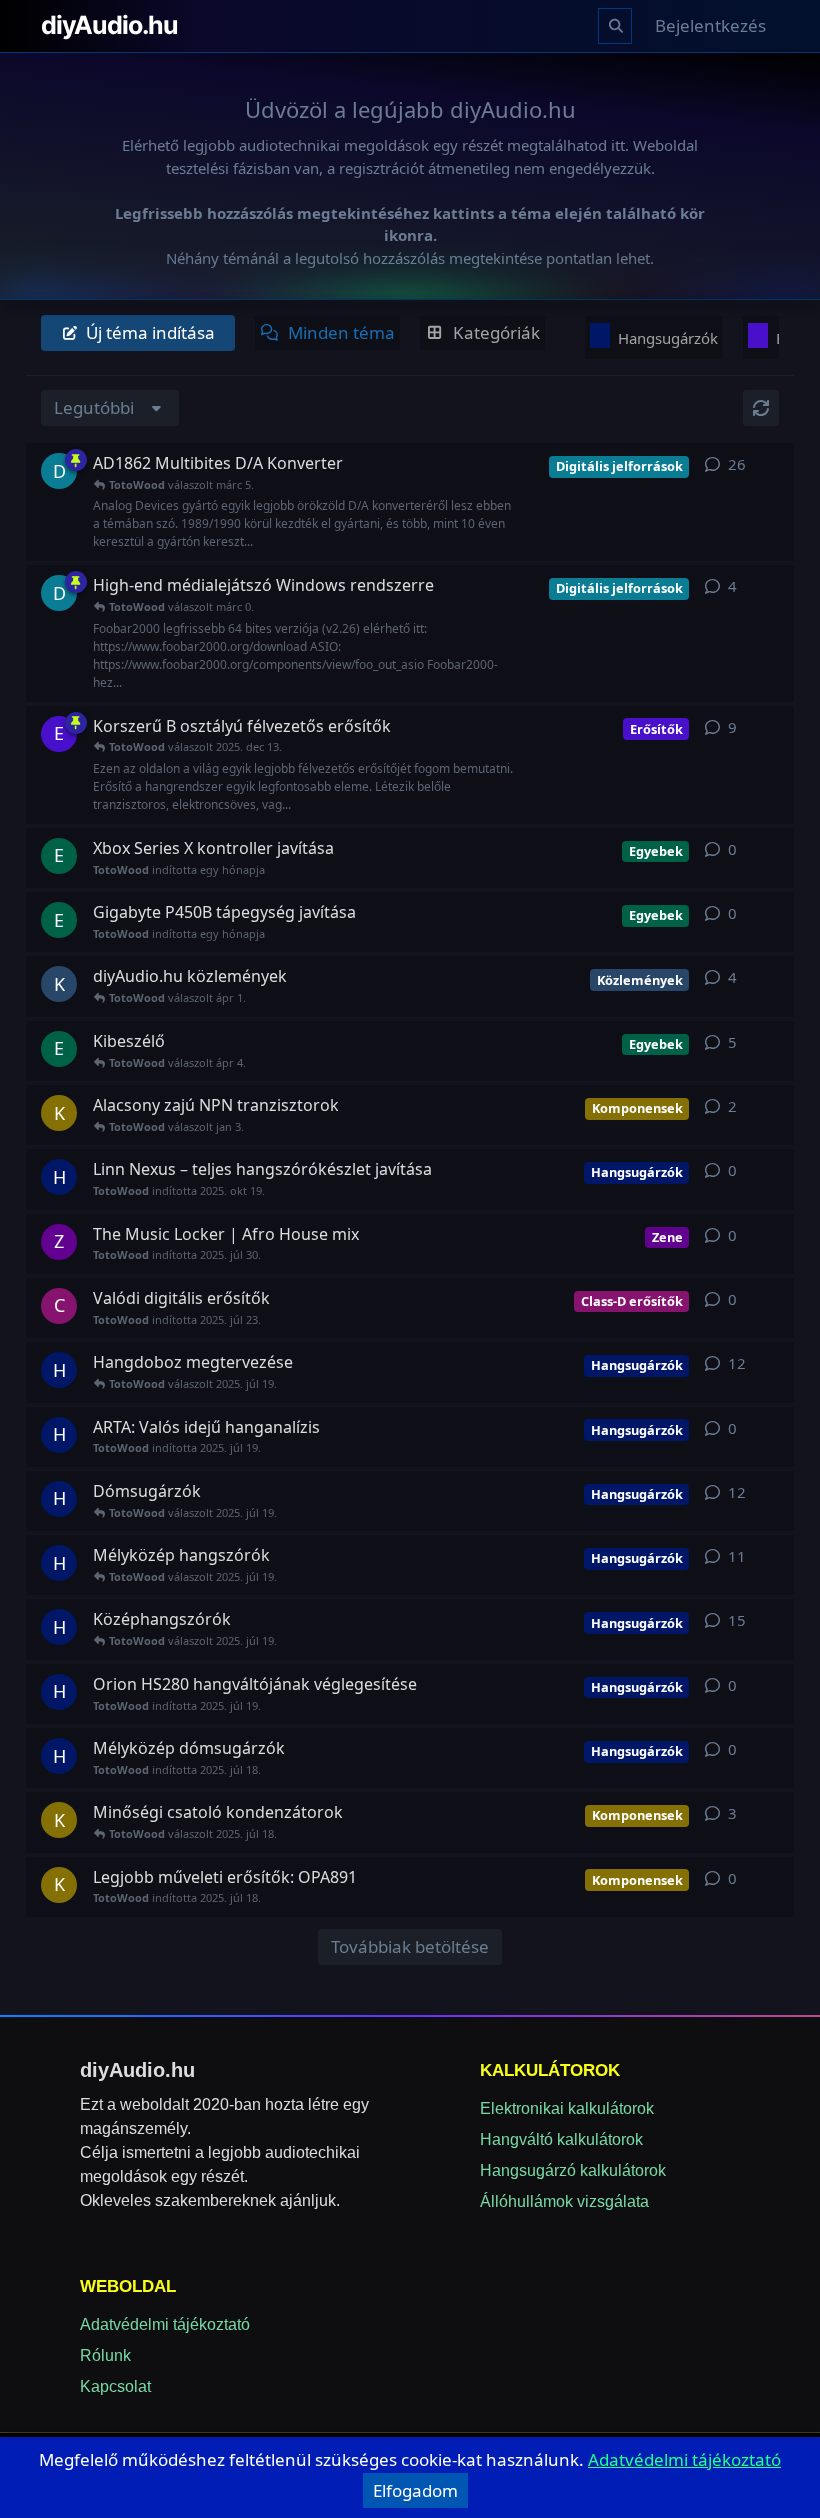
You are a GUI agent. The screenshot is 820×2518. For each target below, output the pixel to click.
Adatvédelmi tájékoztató (165, 2324)
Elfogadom (415, 2490)
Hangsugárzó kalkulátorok (573, 2170)
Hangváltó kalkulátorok (561, 2139)
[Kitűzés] (76, 460)
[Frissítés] (761, 408)
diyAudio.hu (109, 25)
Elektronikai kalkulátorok (567, 2108)
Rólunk (105, 2355)
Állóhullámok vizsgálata (564, 2201)
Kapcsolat (115, 2386)
